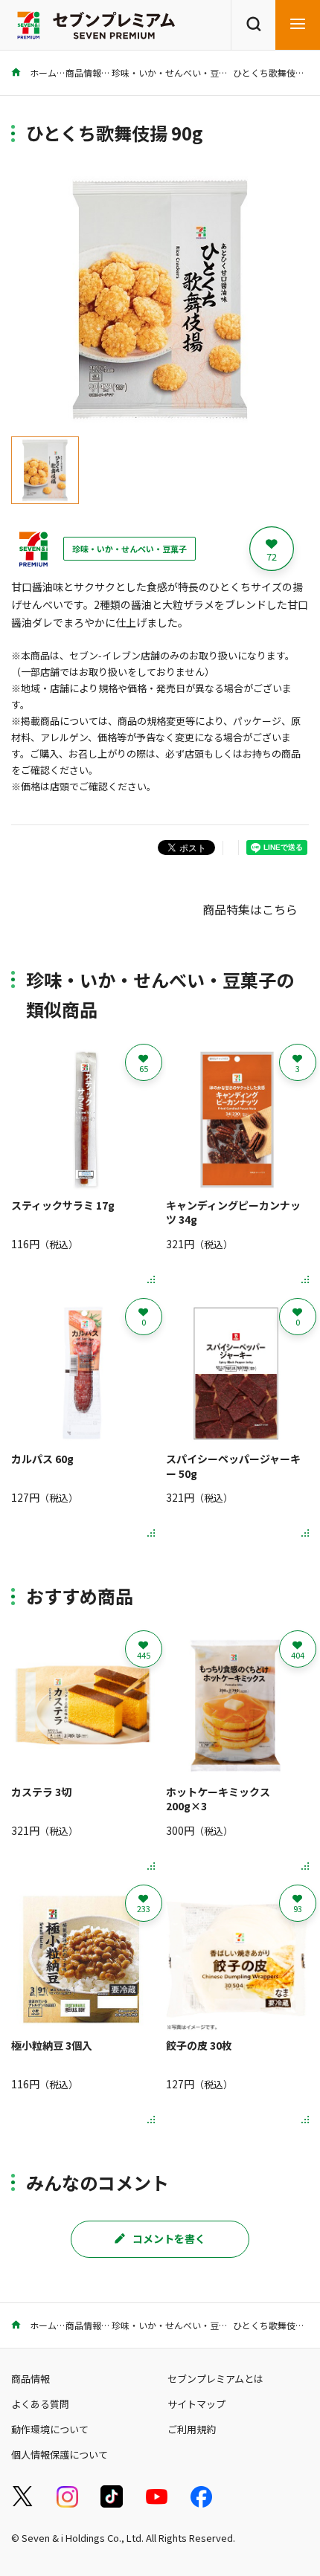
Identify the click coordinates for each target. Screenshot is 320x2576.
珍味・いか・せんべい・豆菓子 (174, 72)
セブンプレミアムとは (215, 2379)
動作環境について (50, 2429)
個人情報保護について (60, 2454)
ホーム (42, 72)
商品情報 (83, 72)
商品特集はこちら (250, 909)
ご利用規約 (192, 2429)
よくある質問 (40, 2404)
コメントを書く (169, 2238)
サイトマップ (196, 2404)
